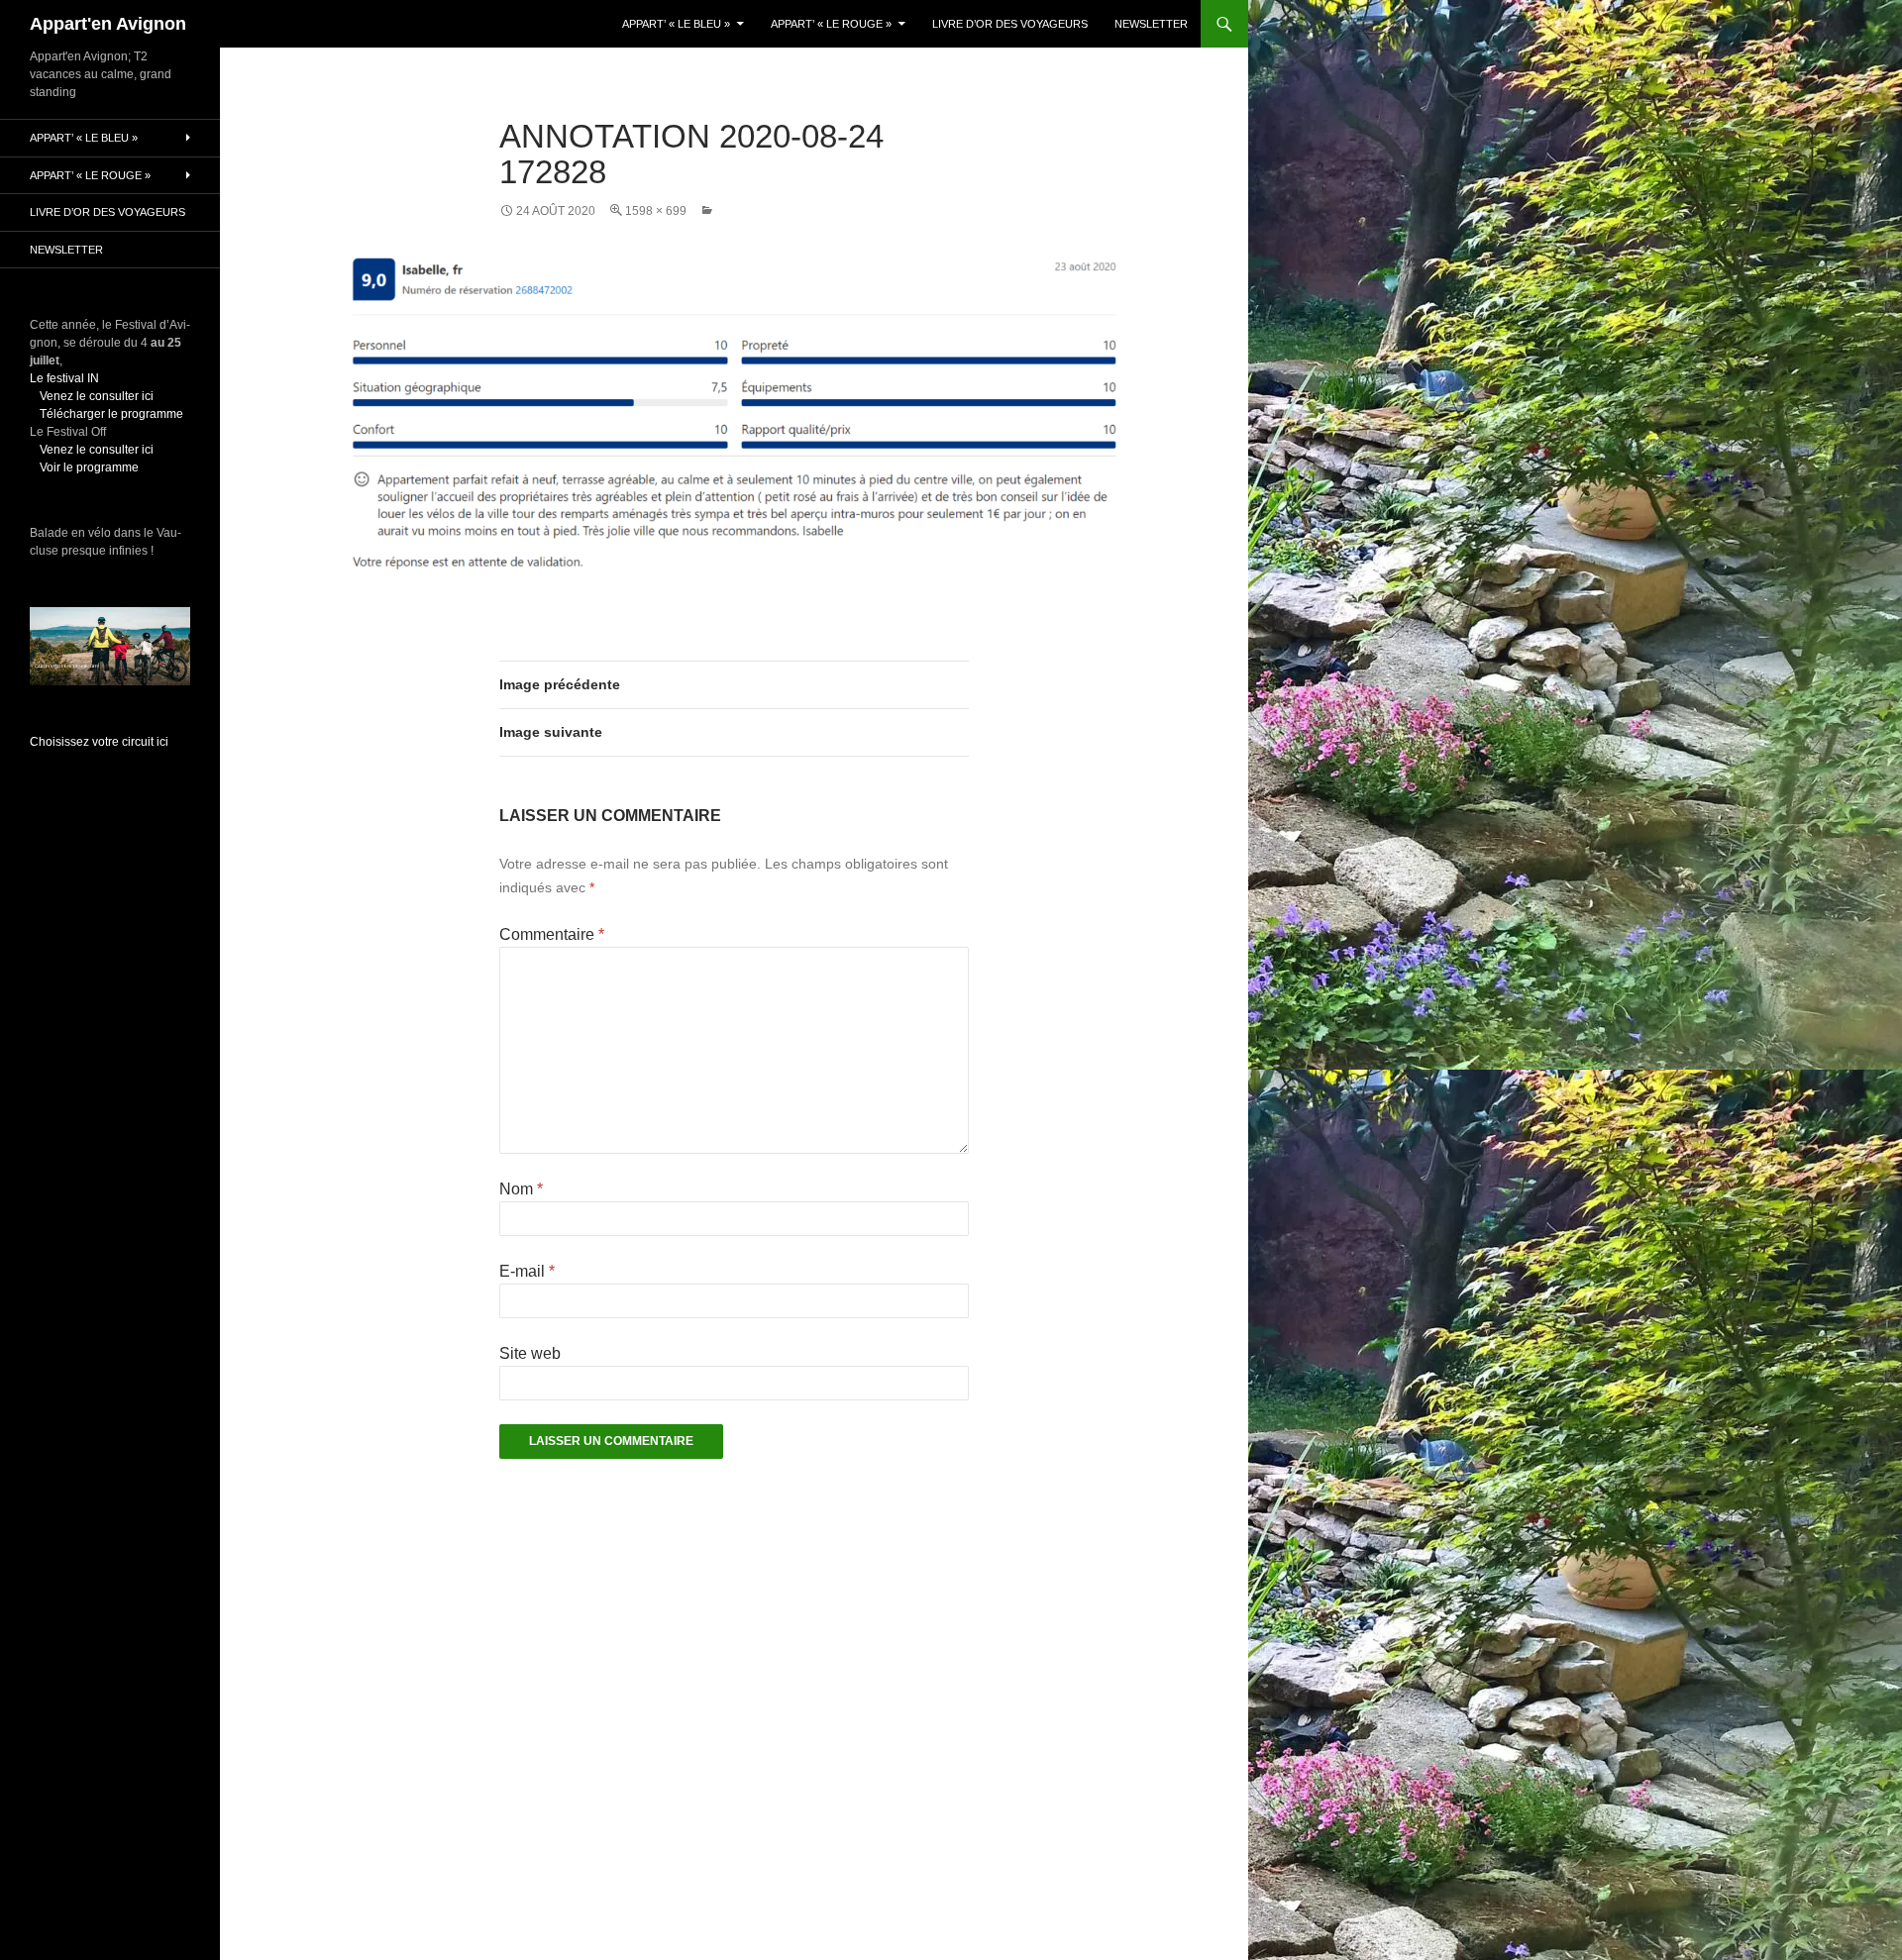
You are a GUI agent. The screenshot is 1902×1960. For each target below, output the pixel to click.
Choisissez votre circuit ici (99, 742)
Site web (530, 1353)
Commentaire (552, 934)
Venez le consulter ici (97, 396)
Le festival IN (64, 378)
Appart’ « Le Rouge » (831, 24)
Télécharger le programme (111, 414)
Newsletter (1151, 24)
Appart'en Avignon (108, 24)
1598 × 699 (656, 211)
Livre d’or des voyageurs (1010, 24)
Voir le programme (89, 467)
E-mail (527, 1271)
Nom (521, 1189)
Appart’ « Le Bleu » (676, 24)
